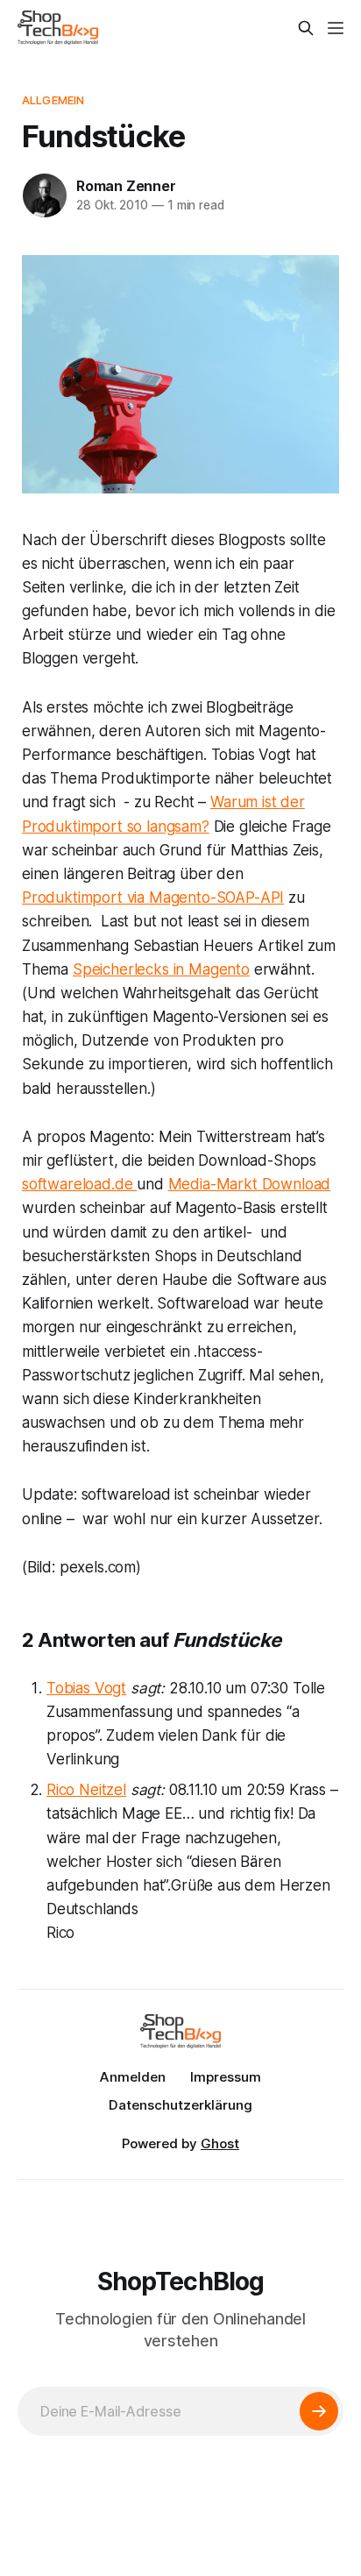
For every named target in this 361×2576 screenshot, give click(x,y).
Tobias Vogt (86, 1688)
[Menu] (336, 28)
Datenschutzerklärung (180, 2105)
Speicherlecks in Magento (161, 969)
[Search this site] (306, 28)
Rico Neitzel (86, 1790)
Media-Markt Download (250, 1184)
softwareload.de (79, 1184)
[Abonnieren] (319, 2411)
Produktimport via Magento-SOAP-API (153, 898)
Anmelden (133, 2077)
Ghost (220, 2143)
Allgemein (53, 100)
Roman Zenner (126, 186)
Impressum (226, 2077)
